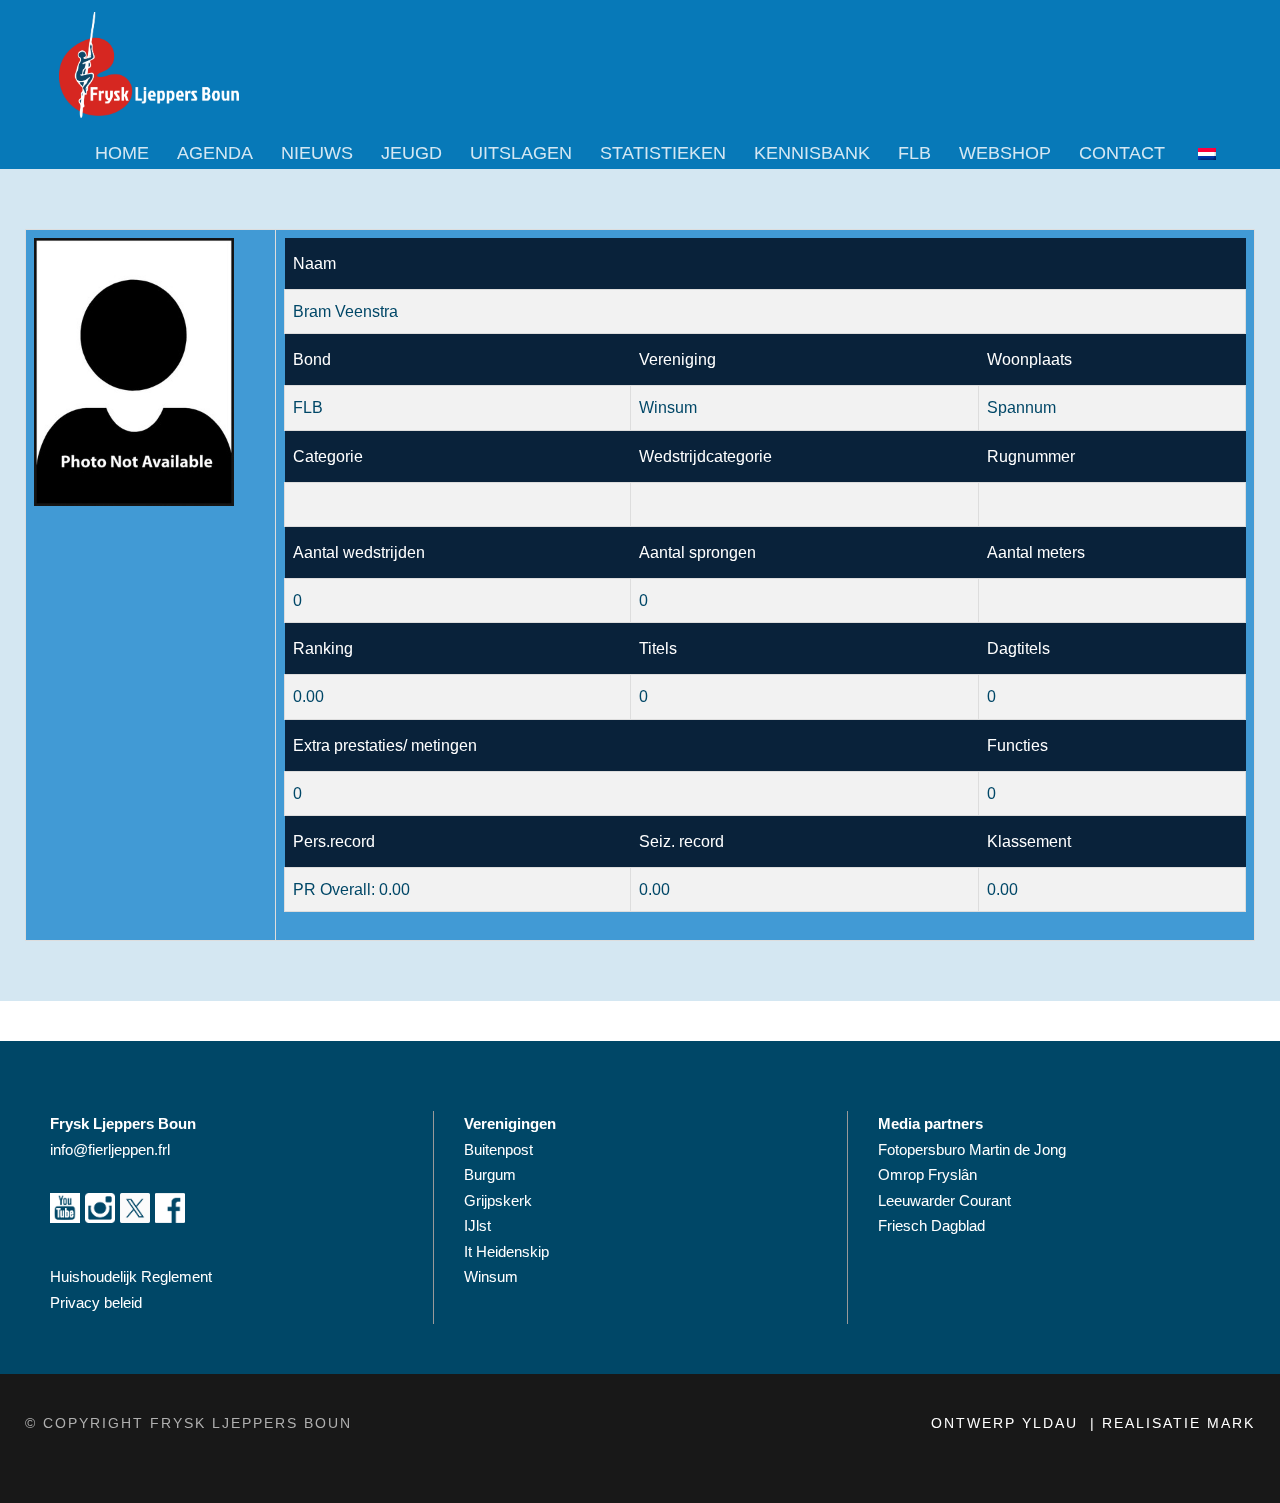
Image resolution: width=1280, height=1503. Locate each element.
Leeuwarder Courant (946, 1200)
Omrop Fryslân (929, 1174)
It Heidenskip (506, 1251)
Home (122, 153)
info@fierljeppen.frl (110, 1149)
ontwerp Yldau (1007, 1423)
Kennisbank (812, 153)
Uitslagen (521, 153)
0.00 (308, 696)
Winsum (491, 1276)
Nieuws (317, 153)
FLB (914, 153)
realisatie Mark (1178, 1423)
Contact (1122, 153)
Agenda (215, 153)
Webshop (1005, 153)
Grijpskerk (498, 1200)
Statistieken (663, 153)
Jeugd (411, 153)
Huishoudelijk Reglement (133, 1276)
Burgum (490, 1174)
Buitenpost (498, 1149)
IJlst (477, 1225)
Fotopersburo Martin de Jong (972, 1149)
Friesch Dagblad (933, 1225)
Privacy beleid (96, 1302)
